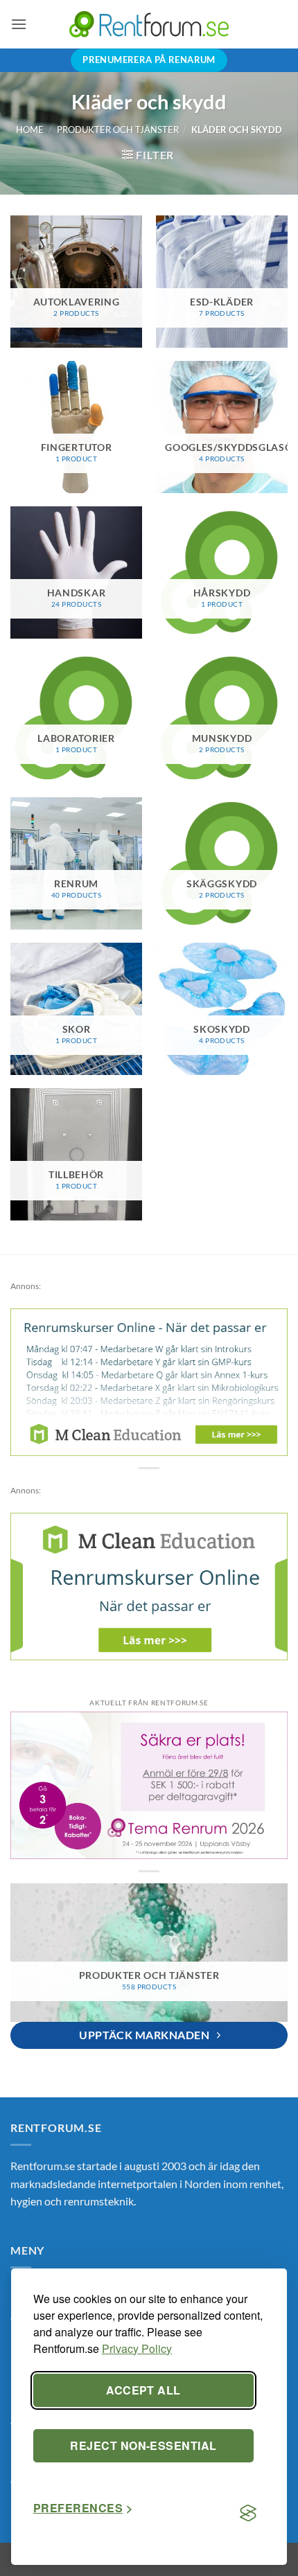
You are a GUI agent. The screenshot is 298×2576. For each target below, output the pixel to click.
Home (30, 130)
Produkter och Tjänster (118, 130)
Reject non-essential (143, 2445)
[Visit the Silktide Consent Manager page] (248, 2514)
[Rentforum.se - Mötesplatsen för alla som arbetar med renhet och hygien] (149, 24)
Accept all (143, 2390)
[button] (19, 24)
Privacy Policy (137, 2348)
